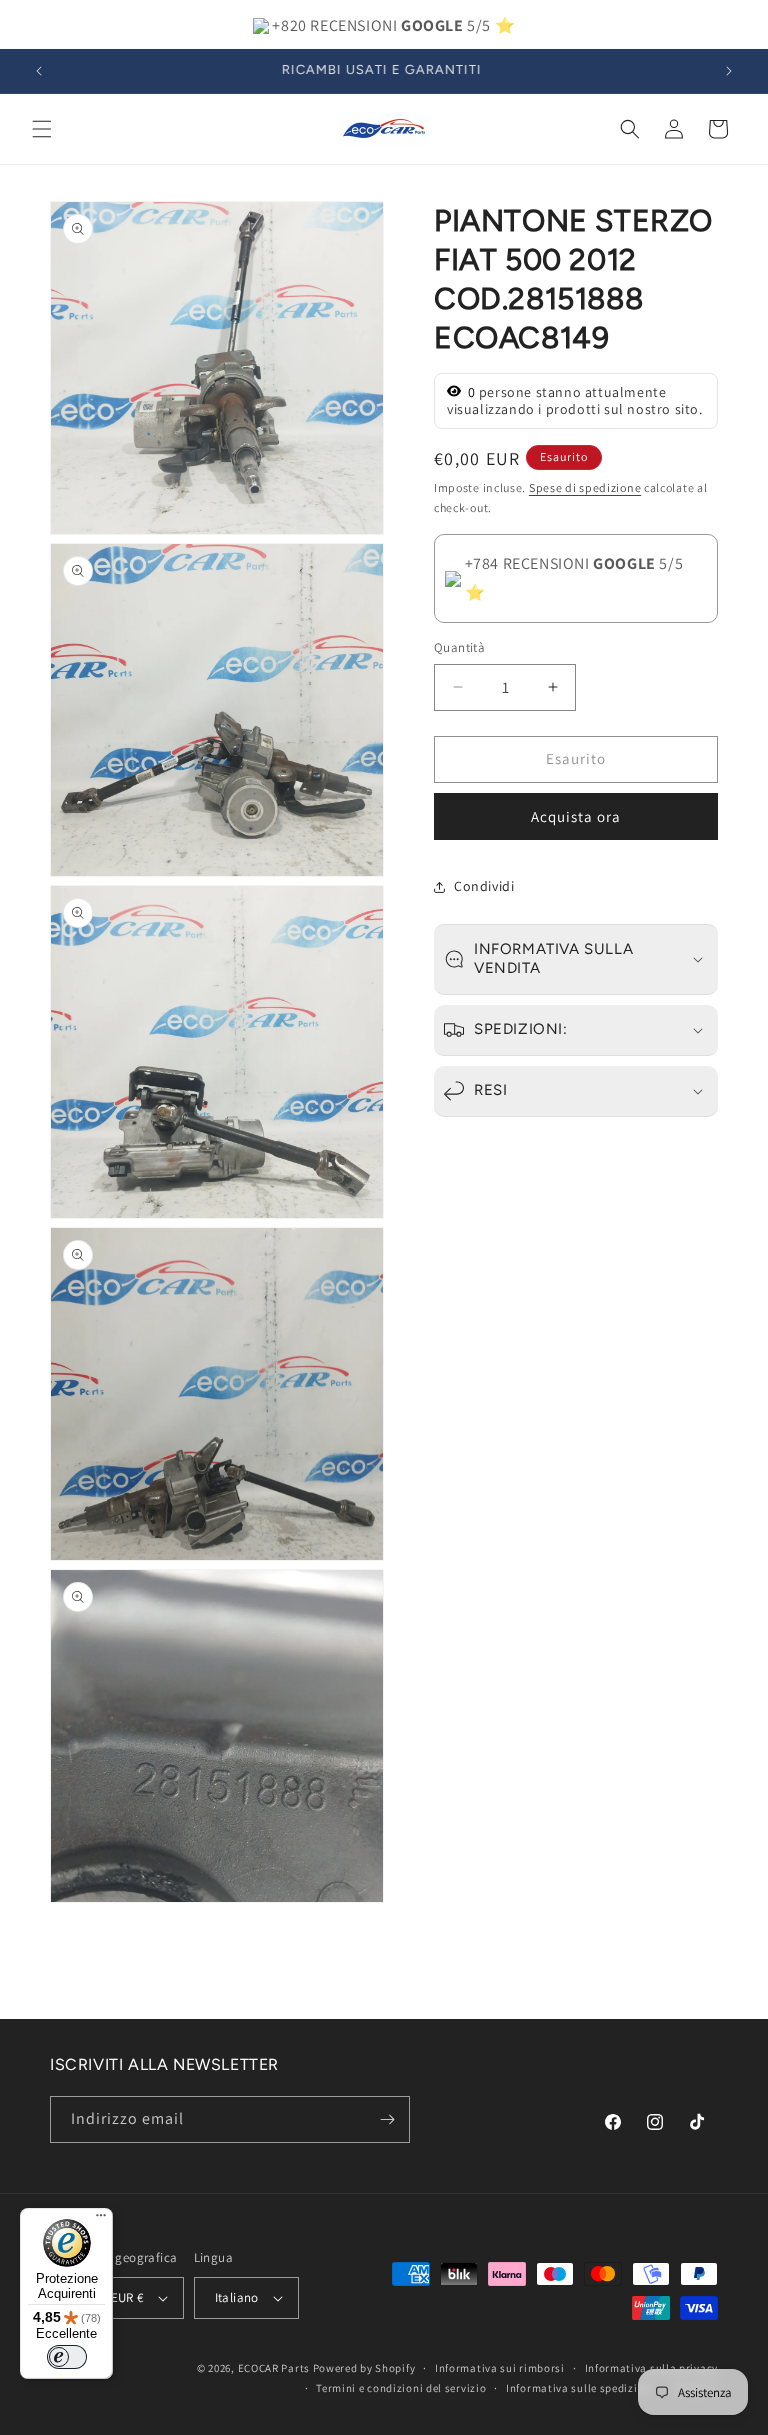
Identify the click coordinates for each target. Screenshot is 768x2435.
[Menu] (101, 2220)
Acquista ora (576, 816)
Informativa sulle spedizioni (580, 2388)
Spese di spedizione (585, 487)
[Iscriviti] (387, 2119)
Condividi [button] (484, 886)
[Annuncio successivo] (729, 71)
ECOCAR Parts (274, 2368)
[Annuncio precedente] (39, 71)
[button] (42, 129)
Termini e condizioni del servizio (401, 2388)
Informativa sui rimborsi (500, 2368)
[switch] (67, 2357)
